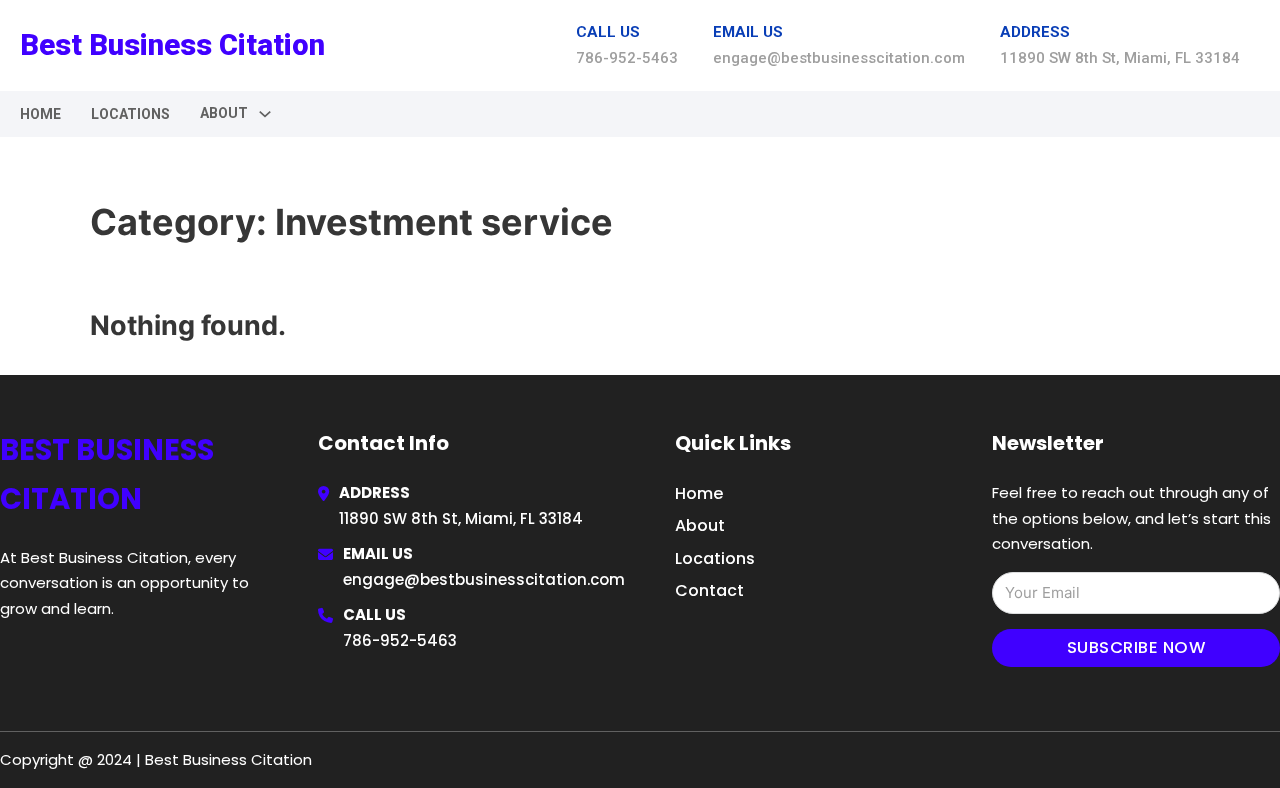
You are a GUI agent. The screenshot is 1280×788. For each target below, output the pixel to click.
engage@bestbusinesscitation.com (484, 579)
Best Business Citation (172, 45)
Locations (130, 114)
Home (40, 114)
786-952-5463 (400, 640)
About (700, 525)
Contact (709, 590)
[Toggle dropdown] (265, 114)
